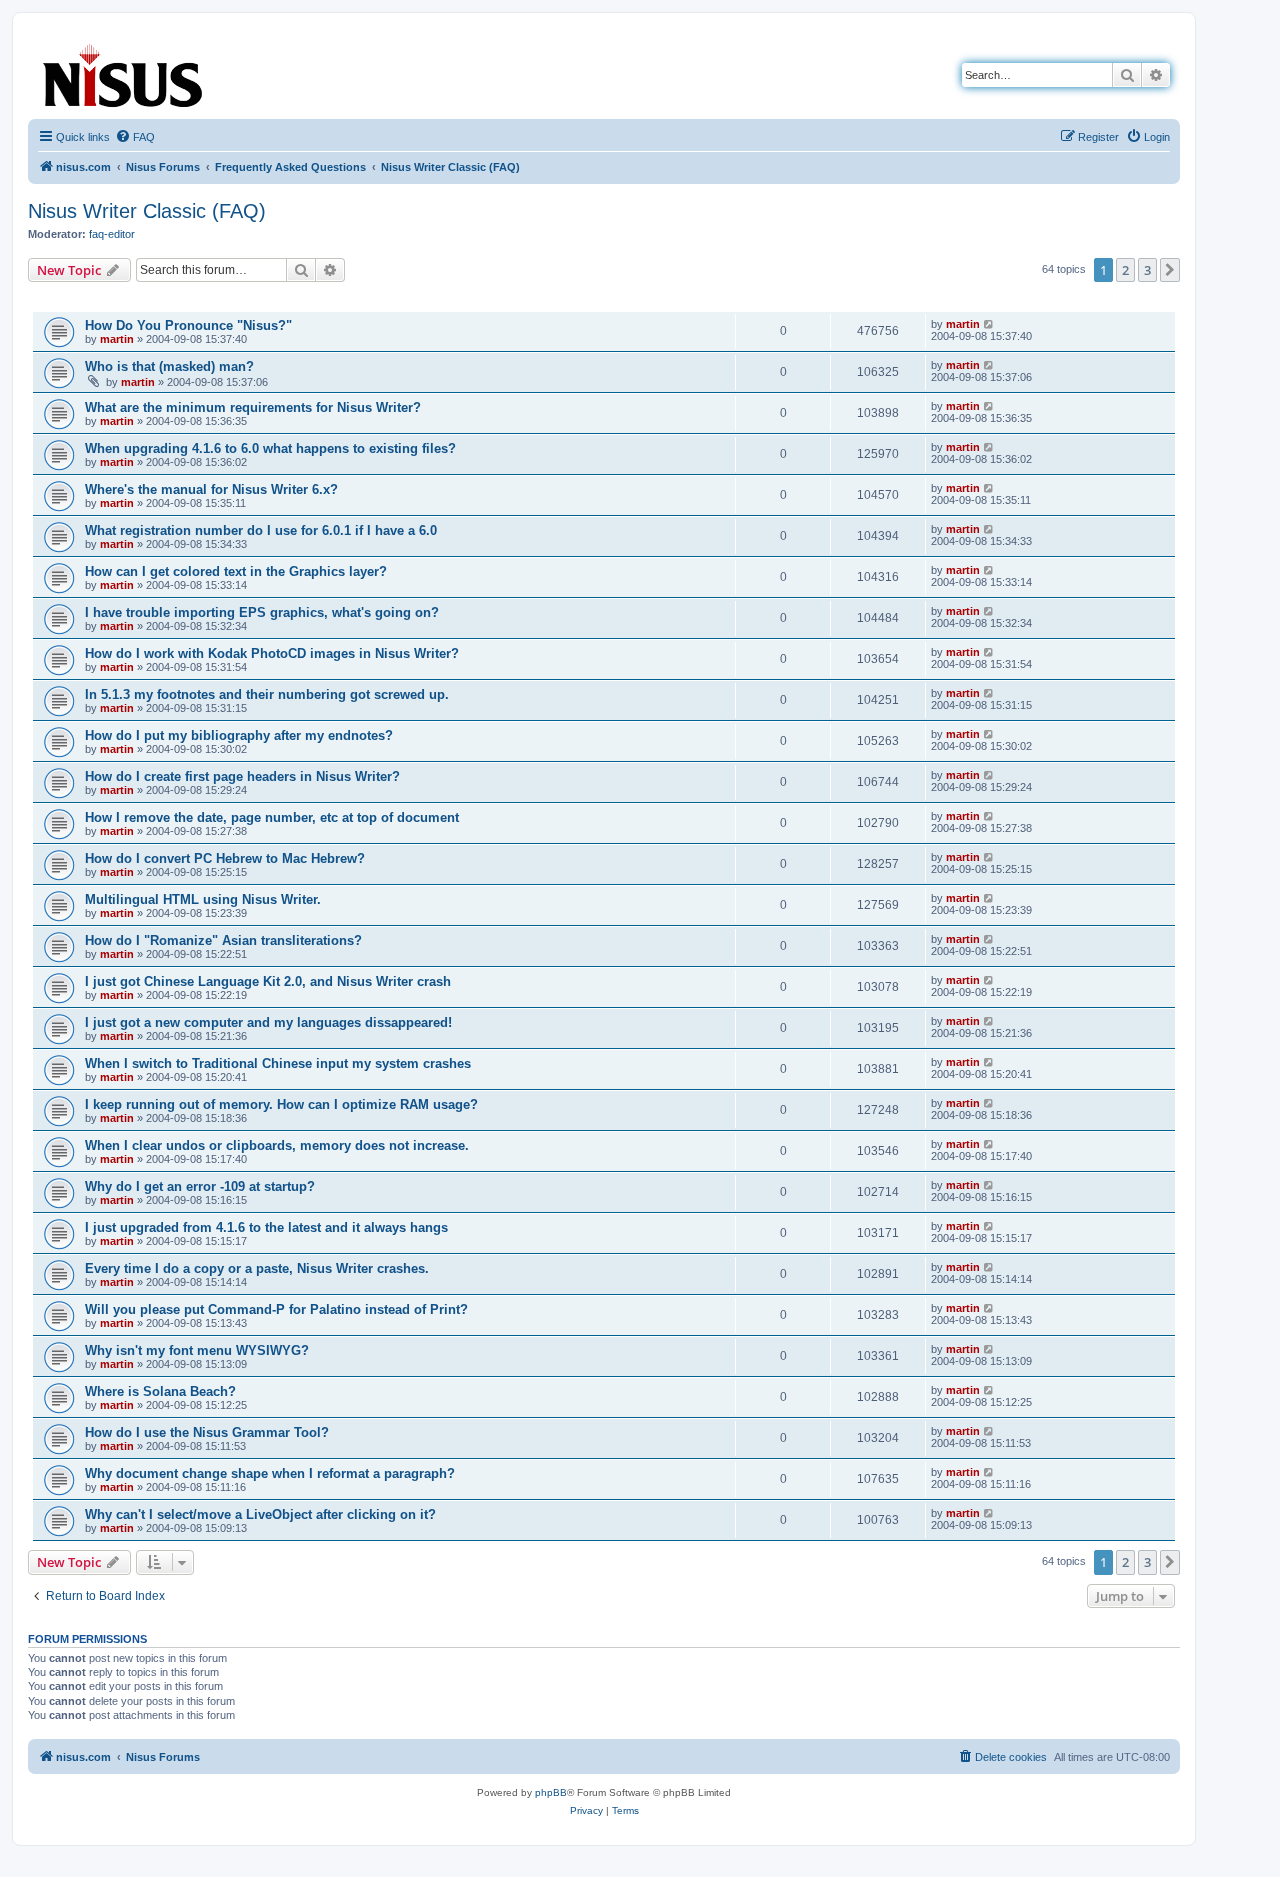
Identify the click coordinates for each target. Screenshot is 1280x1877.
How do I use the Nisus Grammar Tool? (207, 1432)
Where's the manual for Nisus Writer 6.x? (211, 489)
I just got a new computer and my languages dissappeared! (268, 1022)
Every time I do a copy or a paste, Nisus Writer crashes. (257, 1268)
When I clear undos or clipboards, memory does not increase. (277, 1145)
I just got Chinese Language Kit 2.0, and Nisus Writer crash (268, 981)
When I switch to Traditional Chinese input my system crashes (278, 1063)
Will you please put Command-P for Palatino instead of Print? (276, 1309)
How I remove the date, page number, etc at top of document (272, 817)
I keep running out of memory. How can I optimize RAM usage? (281, 1104)
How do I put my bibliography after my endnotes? (239, 735)
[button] (1170, 270)
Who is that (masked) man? (169, 366)
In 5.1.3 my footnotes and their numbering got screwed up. (267, 694)
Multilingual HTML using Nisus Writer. (203, 899)
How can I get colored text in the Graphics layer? (236, 571)
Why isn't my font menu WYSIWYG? (197, 1350)
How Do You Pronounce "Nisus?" (188, 325)
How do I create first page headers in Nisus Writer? (242, 776)
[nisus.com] (124, 71)
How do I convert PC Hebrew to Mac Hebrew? (225, 858)
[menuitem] (135, 137)
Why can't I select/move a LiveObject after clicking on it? (260, 1514)
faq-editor (112, 234)
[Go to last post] (989, 324)
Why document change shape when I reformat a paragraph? (270, 1473)
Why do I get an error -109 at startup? (200, 1186)
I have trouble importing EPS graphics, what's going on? (262, 612)
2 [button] (1125, 270)
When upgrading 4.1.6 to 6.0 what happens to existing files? (270, 448)
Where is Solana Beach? (160, 1391)
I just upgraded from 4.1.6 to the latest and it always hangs (266, 1227)
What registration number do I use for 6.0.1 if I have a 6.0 (261, 530)
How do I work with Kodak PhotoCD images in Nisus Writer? (272, 653)
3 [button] (1147, 270)
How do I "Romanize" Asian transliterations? (223, 940)
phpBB (551, 1792)
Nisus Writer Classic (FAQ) (147, 211)
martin (117, 339)
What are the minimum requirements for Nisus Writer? (253, 407)
